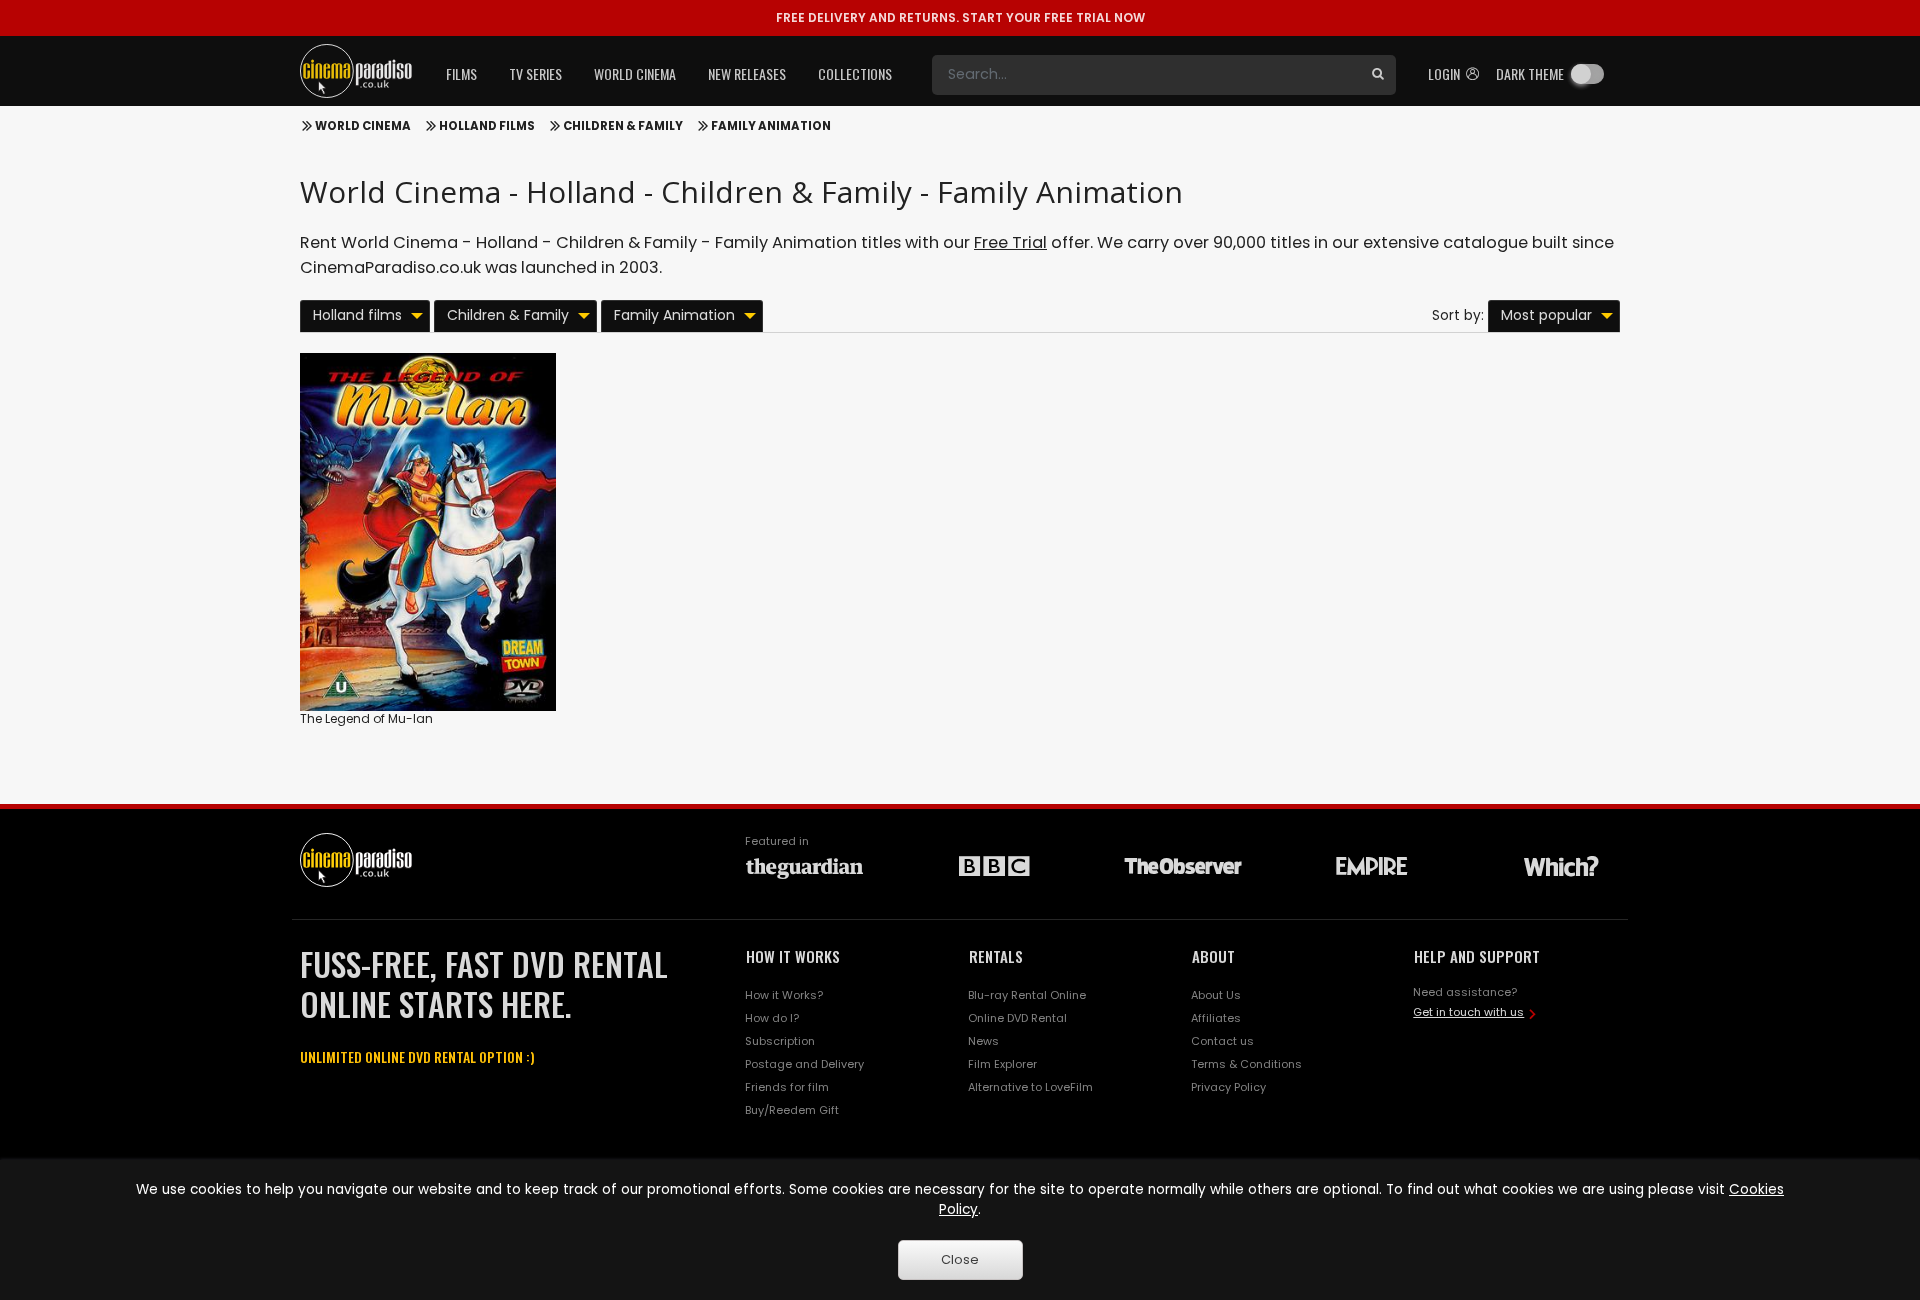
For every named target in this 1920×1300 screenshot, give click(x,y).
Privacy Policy (1228, 1087)
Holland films (487, 126)
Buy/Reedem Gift (792, 1110)
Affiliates (1216, 1018)
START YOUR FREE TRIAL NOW (960, 17)
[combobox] (1146, 75)
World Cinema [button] (635, 73)
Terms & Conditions (1246, 1064)
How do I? (772, 1018)
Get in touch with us (1468, 1012)
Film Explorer (1002, 1064)
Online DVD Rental (1017, 1018)
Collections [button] (855, 73)
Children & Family (623, 126)
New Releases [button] (747, 73)
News (983, 1041)
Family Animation (771, 126)
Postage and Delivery (804, 1064)
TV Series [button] (535, 73)
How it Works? (784, 995)
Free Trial (1010, 242)
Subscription (780, 1041)
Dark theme (1530, 73)
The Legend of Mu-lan (366, 718)
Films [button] (461, 73)
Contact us (1222, 1041)
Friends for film (787, 1087)
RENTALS (996, 956)
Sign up (428, 654)
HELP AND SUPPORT (1477, 956)
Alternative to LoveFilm (1030, 1087)
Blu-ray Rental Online (1027, 995)
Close (960, 1259)
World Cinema (363, 126)
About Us (1216, 995)
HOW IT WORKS (793, 956)
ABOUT (1213, 956)
